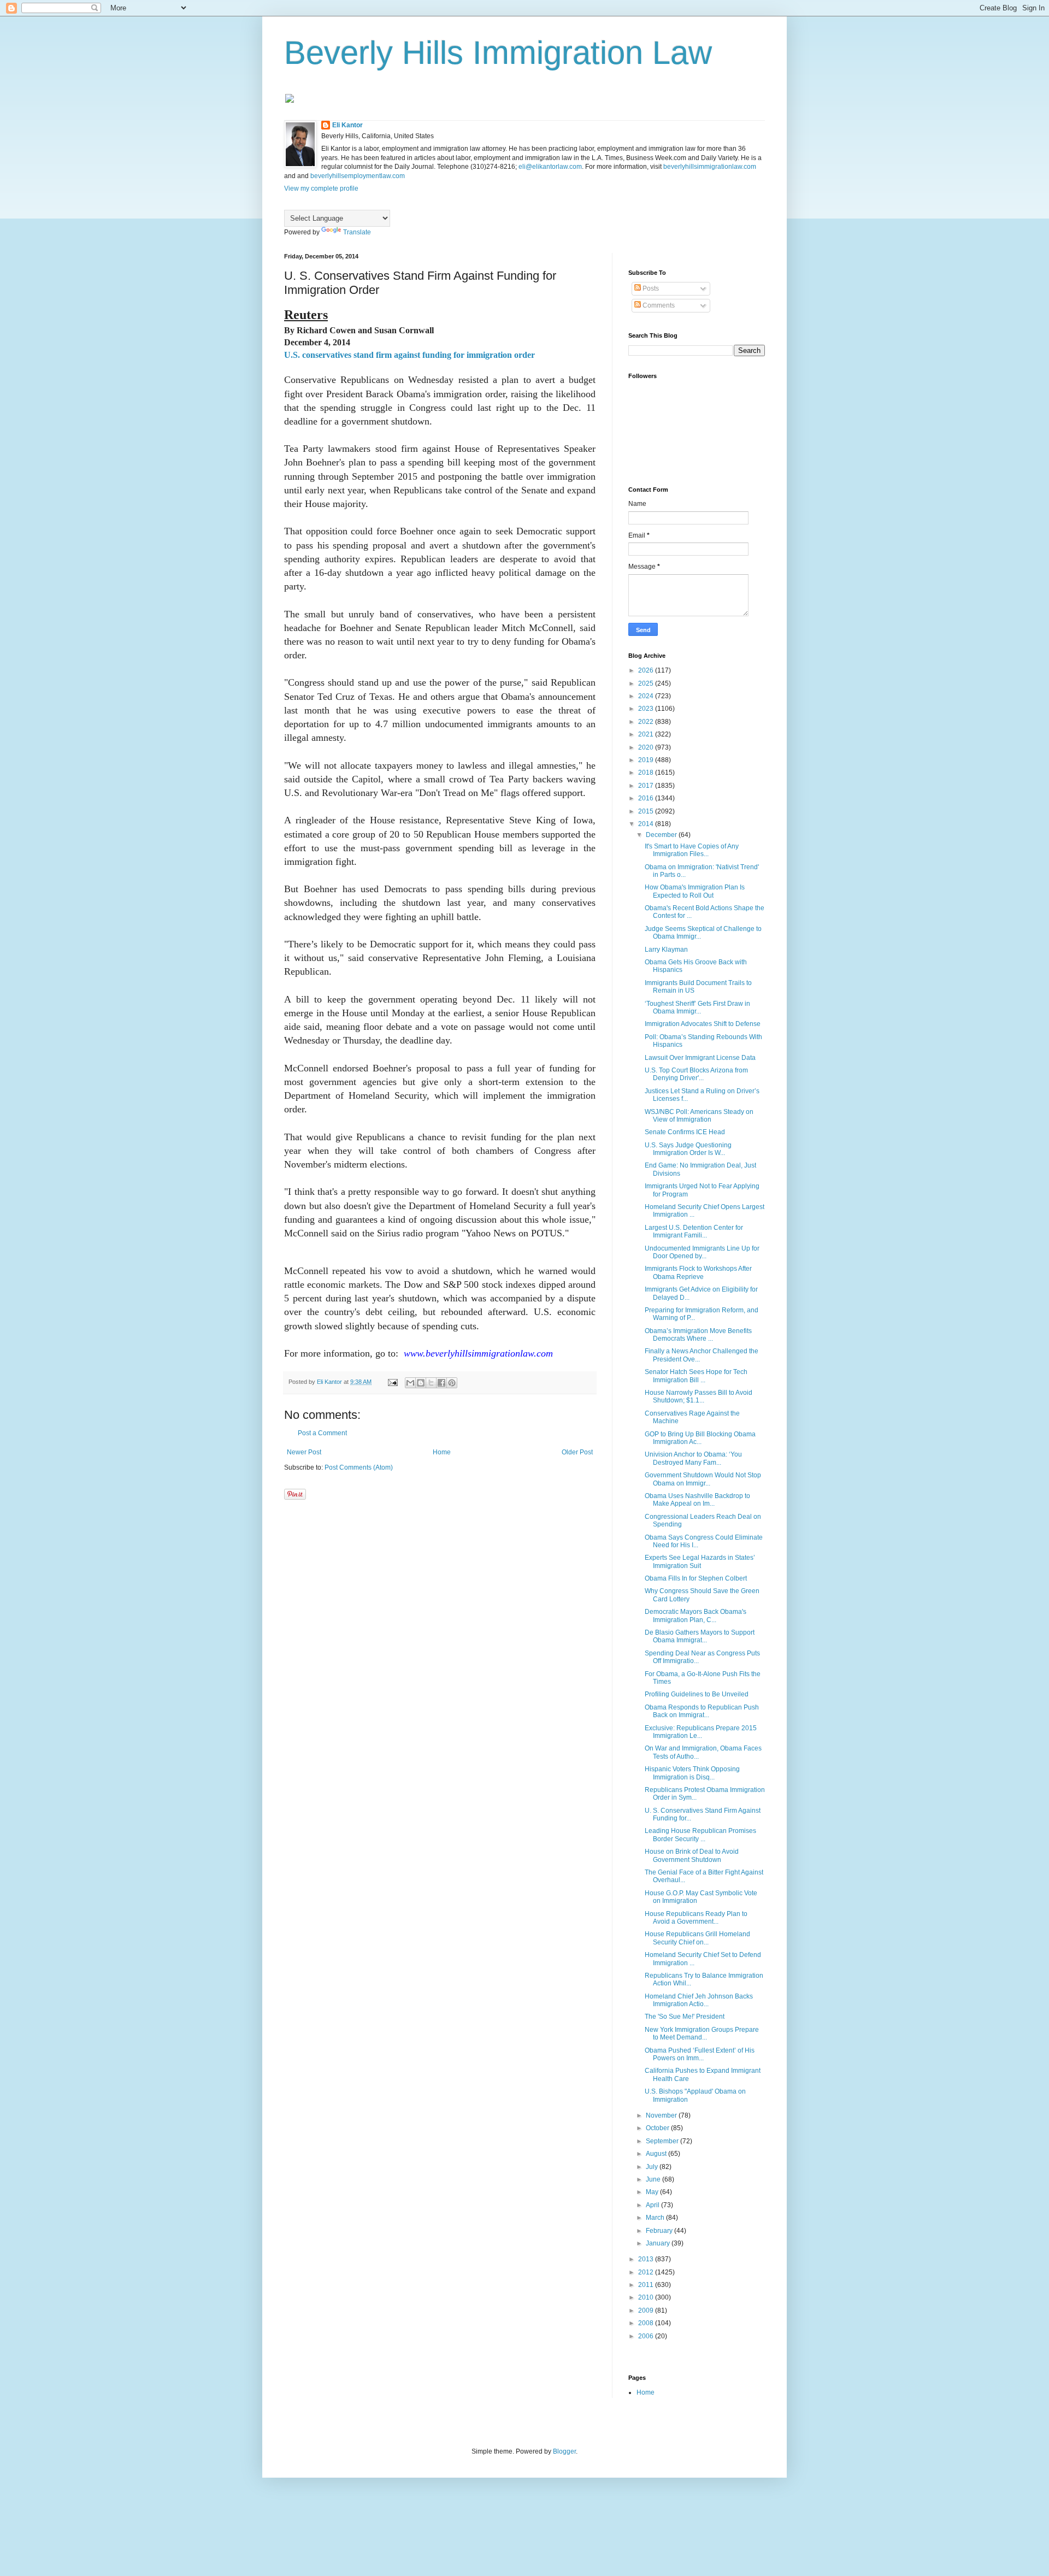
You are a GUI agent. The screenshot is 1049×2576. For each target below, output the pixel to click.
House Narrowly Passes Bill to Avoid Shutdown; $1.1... (699, 1396)
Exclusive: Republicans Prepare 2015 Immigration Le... (701, 1732)
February (660, 2231)
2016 (647, 798)
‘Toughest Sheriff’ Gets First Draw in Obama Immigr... (697, 1007)
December (662, 835)
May (653, 2192)
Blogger (564, 2451)
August (657, 2154)
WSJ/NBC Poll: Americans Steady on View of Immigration (699, 1116)
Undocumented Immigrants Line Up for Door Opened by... (702, 1252)
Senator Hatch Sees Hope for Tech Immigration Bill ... (696, 1376)
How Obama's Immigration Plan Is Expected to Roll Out (695, 891)
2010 (647, 2297)
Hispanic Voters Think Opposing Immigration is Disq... (692, 1773)
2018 (647, 773)
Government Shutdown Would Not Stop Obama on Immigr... (703, 1479)
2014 (647, 824)
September (663, 2141)
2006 (647, 2336)
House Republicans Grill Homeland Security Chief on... (697, 1938)
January (659, 2243)
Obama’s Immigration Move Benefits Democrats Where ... (698, 1335)
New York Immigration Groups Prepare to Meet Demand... (702, 2033)
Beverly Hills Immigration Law (498, 53)
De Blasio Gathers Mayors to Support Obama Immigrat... (700, 1636)
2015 (647, 811)
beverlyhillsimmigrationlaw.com (710, 167)
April (653, 2205)
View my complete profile (321, 188)
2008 (647, 2323)
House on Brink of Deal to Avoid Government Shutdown (692, 1855)
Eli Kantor (347, 125)
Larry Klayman (666, 950)
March (656, 2218)
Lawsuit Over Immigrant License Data (700, 1058)
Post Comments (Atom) (359, 1467)
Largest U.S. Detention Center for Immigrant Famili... (694, 1231)
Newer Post (304, 1452)
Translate (357, 232)
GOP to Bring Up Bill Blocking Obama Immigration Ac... (700, 1438)
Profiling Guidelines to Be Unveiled (697, 1694)
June (654, 2179)
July (653, 2167)
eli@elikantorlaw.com (550, 167)
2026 (647, 670)
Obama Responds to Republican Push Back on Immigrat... (702, 1711)
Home (442, 1452)
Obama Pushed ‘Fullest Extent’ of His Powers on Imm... (700, 2054)
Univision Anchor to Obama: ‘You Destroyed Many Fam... (693, 1458)
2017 (647, 786)
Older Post (577, 1452)
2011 (647, 2285)
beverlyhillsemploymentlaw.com (358, 176)
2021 (647, 734)
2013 (647, 2259)
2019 (647, 760)
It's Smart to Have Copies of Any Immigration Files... (692, 850)
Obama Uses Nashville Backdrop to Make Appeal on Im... (697, 1500)
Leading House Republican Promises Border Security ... (700, 1835)
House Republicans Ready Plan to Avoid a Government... (696, 1918)
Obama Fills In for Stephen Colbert (696, 1578)
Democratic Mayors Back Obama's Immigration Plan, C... (696, 1616)
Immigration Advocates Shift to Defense (703, 1024)
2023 (647, 709)
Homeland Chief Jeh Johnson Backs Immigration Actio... (699, 2000)
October (658, 2128)
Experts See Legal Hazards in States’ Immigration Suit (700, 1561)
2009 (647, 2310)
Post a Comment (322, 1433)
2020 (647, 747)
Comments (658, 305)
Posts (650, 288)
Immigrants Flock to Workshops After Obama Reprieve (698, 1272)
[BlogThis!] (421, 1383)
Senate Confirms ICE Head (685, 1132)
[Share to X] (431, 1383)
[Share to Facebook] (441, 1383)
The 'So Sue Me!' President (685, 2017)
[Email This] (410, 1383)
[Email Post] (392, 1382)
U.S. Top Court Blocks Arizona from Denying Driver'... (696, 1074)
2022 (647, 722)
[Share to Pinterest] (452, 1383)
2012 (647, 2272)
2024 (647, 696)
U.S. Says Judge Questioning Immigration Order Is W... (688, 1149)
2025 (647, 683)
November (662, 2115)
